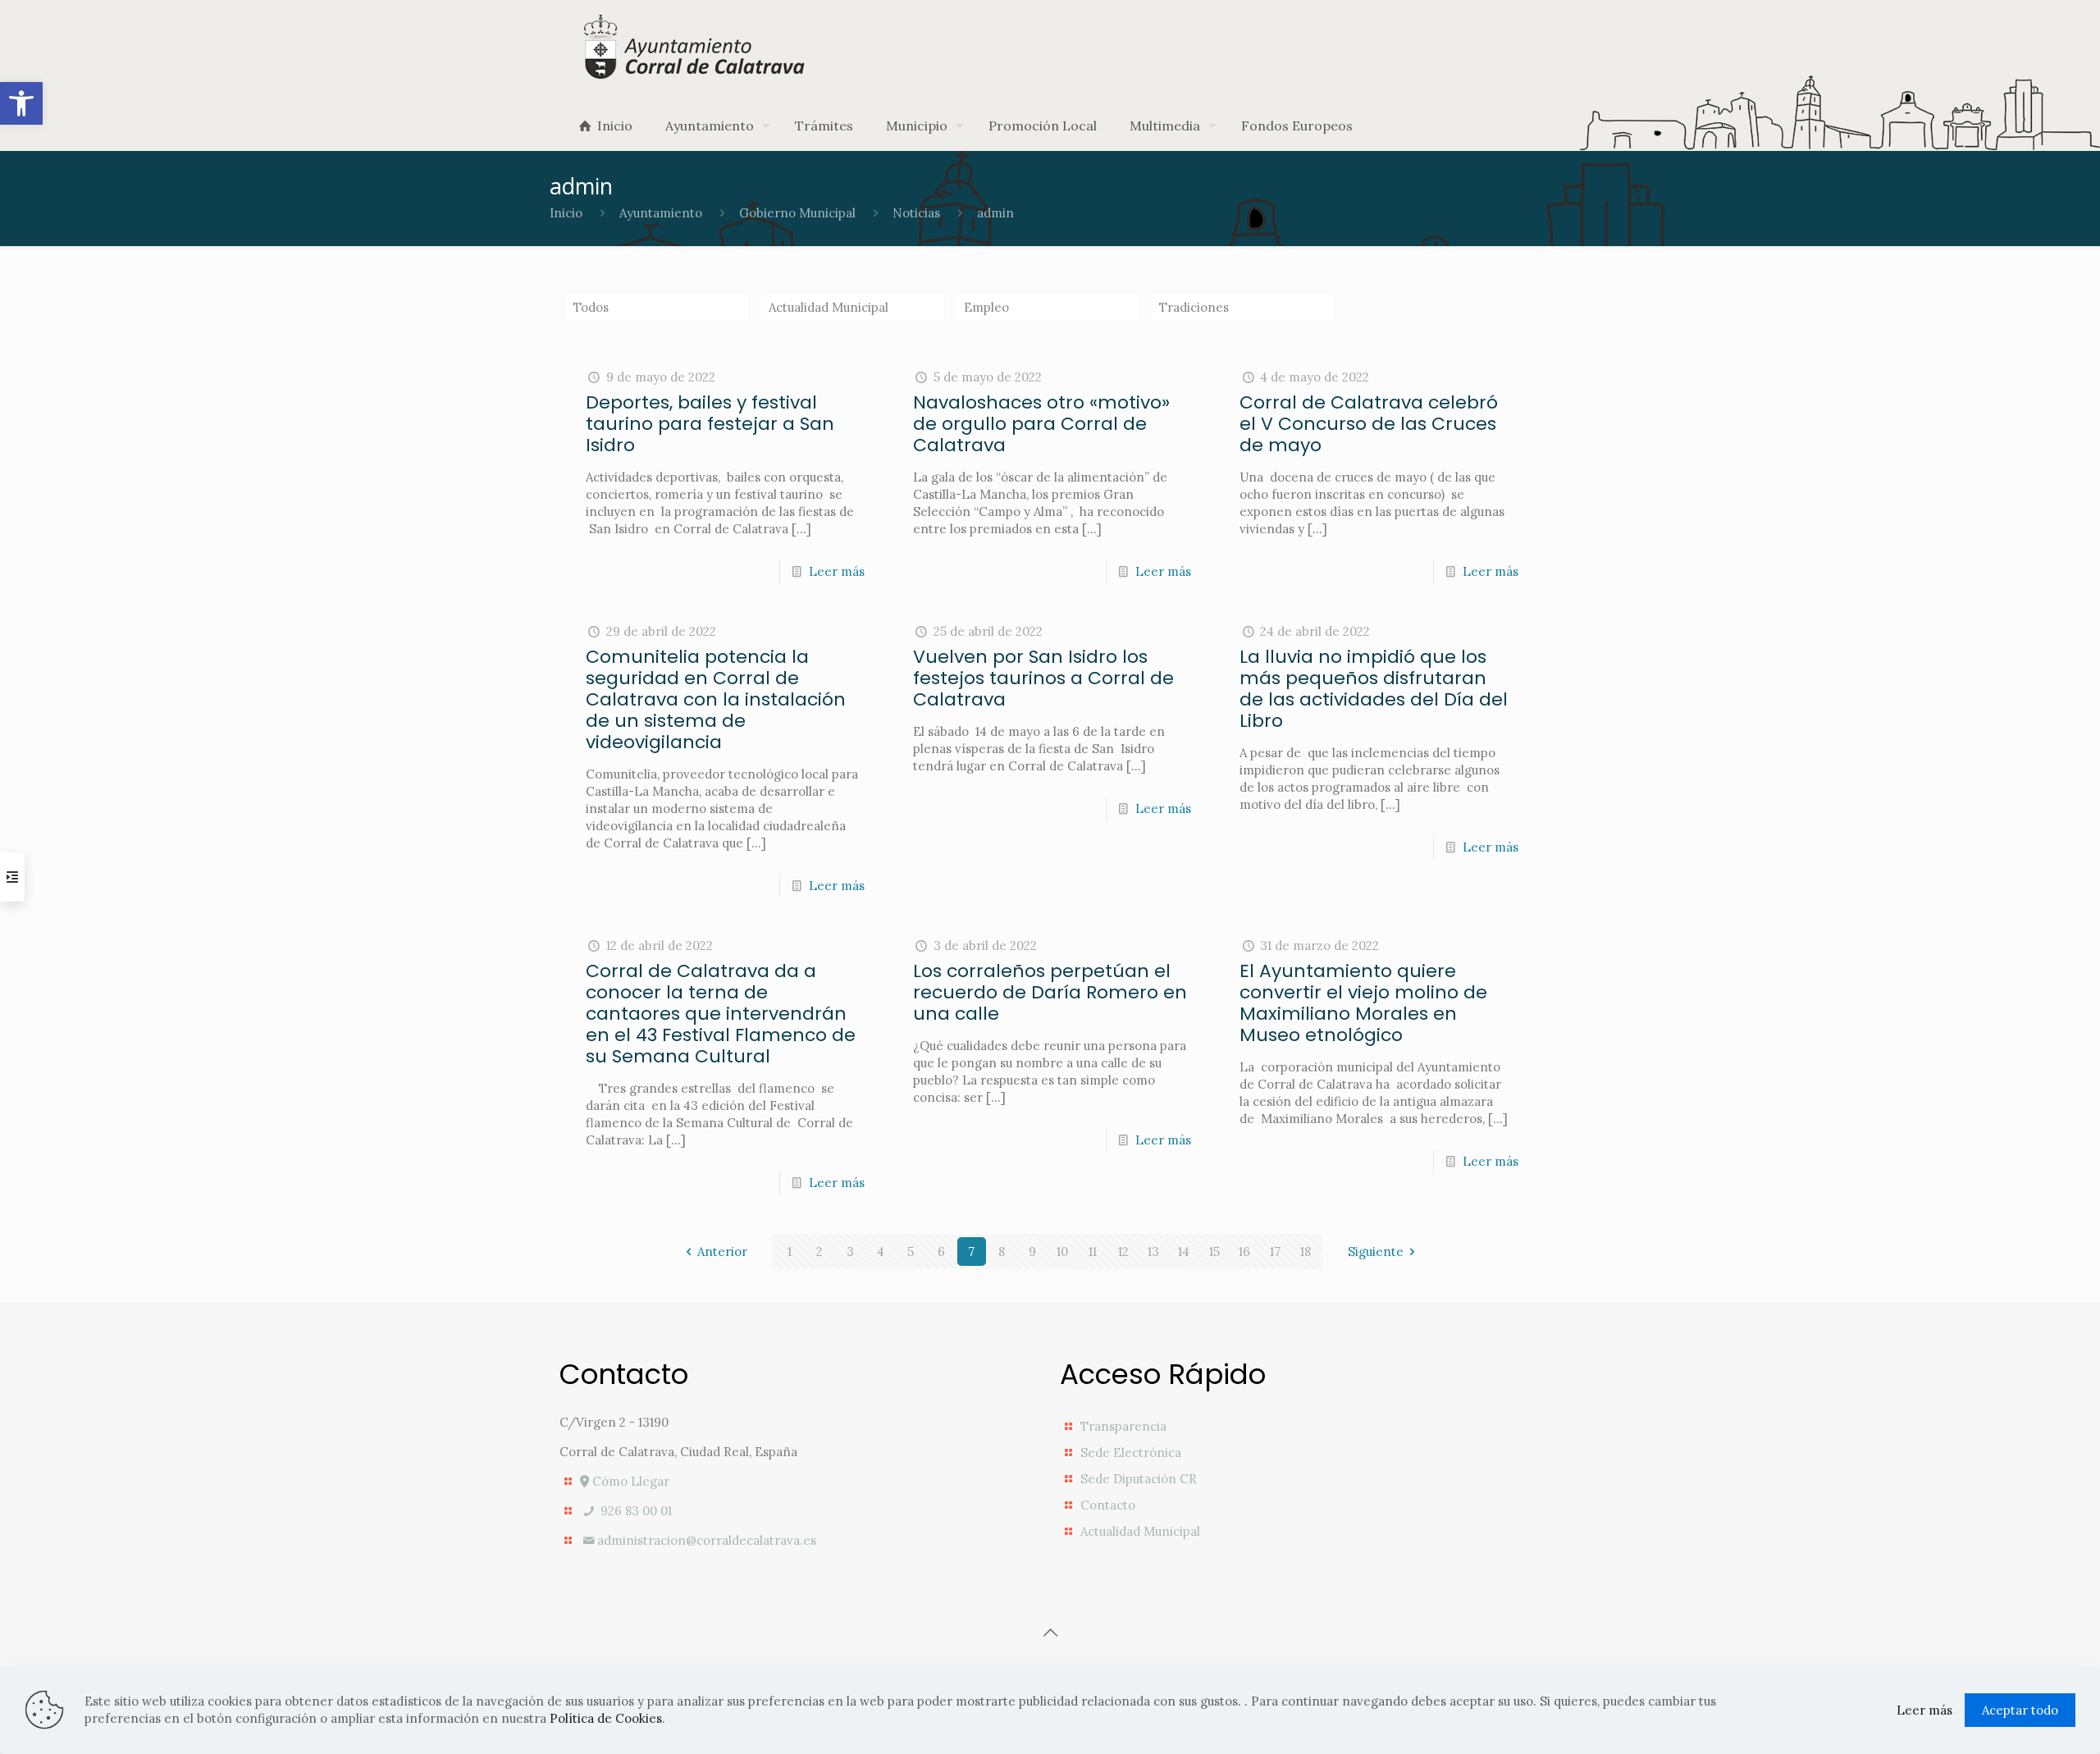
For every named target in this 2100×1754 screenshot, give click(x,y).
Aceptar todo (2020, 1710)
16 (1244, 1252)
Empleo (986, 307)
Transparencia (1123, 1426)
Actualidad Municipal (829, 307)
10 (1062, 1252)
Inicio (566, 213)
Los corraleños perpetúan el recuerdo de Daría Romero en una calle (1050, 992)
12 (1123, 1252)
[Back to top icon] (1050, 1633)
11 (1093, 1252)
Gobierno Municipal (797, 213)
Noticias (916, 213)
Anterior (722, 1252)
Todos (591, 307)
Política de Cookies (606, 1718)
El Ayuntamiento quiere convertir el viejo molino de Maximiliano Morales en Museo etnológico (1363, 1003)
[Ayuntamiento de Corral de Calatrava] (696, 46)
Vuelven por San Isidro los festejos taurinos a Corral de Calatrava (1043, 678)
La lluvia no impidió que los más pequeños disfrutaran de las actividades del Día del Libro (1374, 689)
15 (1214, 1252)
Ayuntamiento (661, 213)
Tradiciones (1194, 307)
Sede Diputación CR (1139, 1479)
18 (1306, 1252)
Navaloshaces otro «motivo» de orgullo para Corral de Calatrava (1041, 424)
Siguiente (1376, 1252)
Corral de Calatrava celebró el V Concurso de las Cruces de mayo (1369, 424)
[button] (21, 103)
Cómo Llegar (629, 1481)
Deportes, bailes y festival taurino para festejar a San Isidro (710, 424)
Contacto (1108, 1505)
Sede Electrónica (1131, 1453)
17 (1275, 1252)
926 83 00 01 (635, 1511)
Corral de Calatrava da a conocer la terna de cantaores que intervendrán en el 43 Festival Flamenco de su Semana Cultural (721, 1014)
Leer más (837, 571)
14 (1184, 1252)
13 (1153, 1252)
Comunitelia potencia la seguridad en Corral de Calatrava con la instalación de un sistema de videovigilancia (716, 699)
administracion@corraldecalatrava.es (707, 1540)
